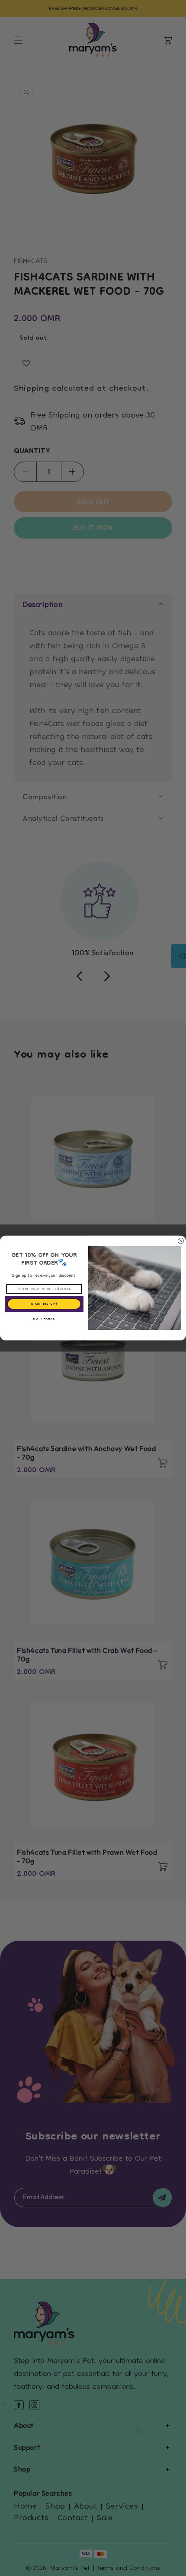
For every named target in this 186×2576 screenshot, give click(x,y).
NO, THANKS (44, 1319)
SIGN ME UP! (44, 1304)
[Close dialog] (181, 1241)
